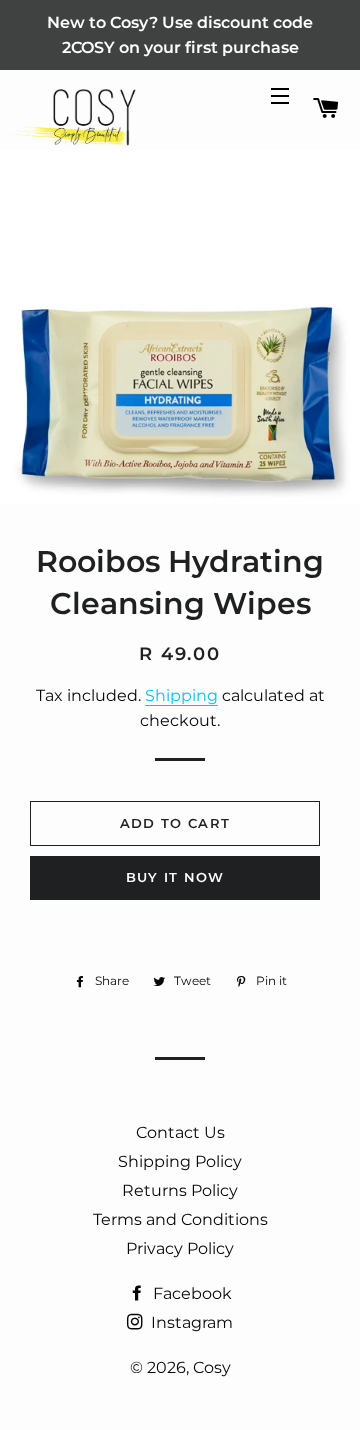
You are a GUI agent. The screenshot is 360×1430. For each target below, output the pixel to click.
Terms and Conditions (180, 1219)
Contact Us (180, 1132)
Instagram (190, 1322)
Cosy (212, 1367)
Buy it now (175, 877)
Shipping (181, 695)
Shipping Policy (180, 1161)
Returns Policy (180, 1190)
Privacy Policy (180, 1248)
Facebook (190, 1293)
